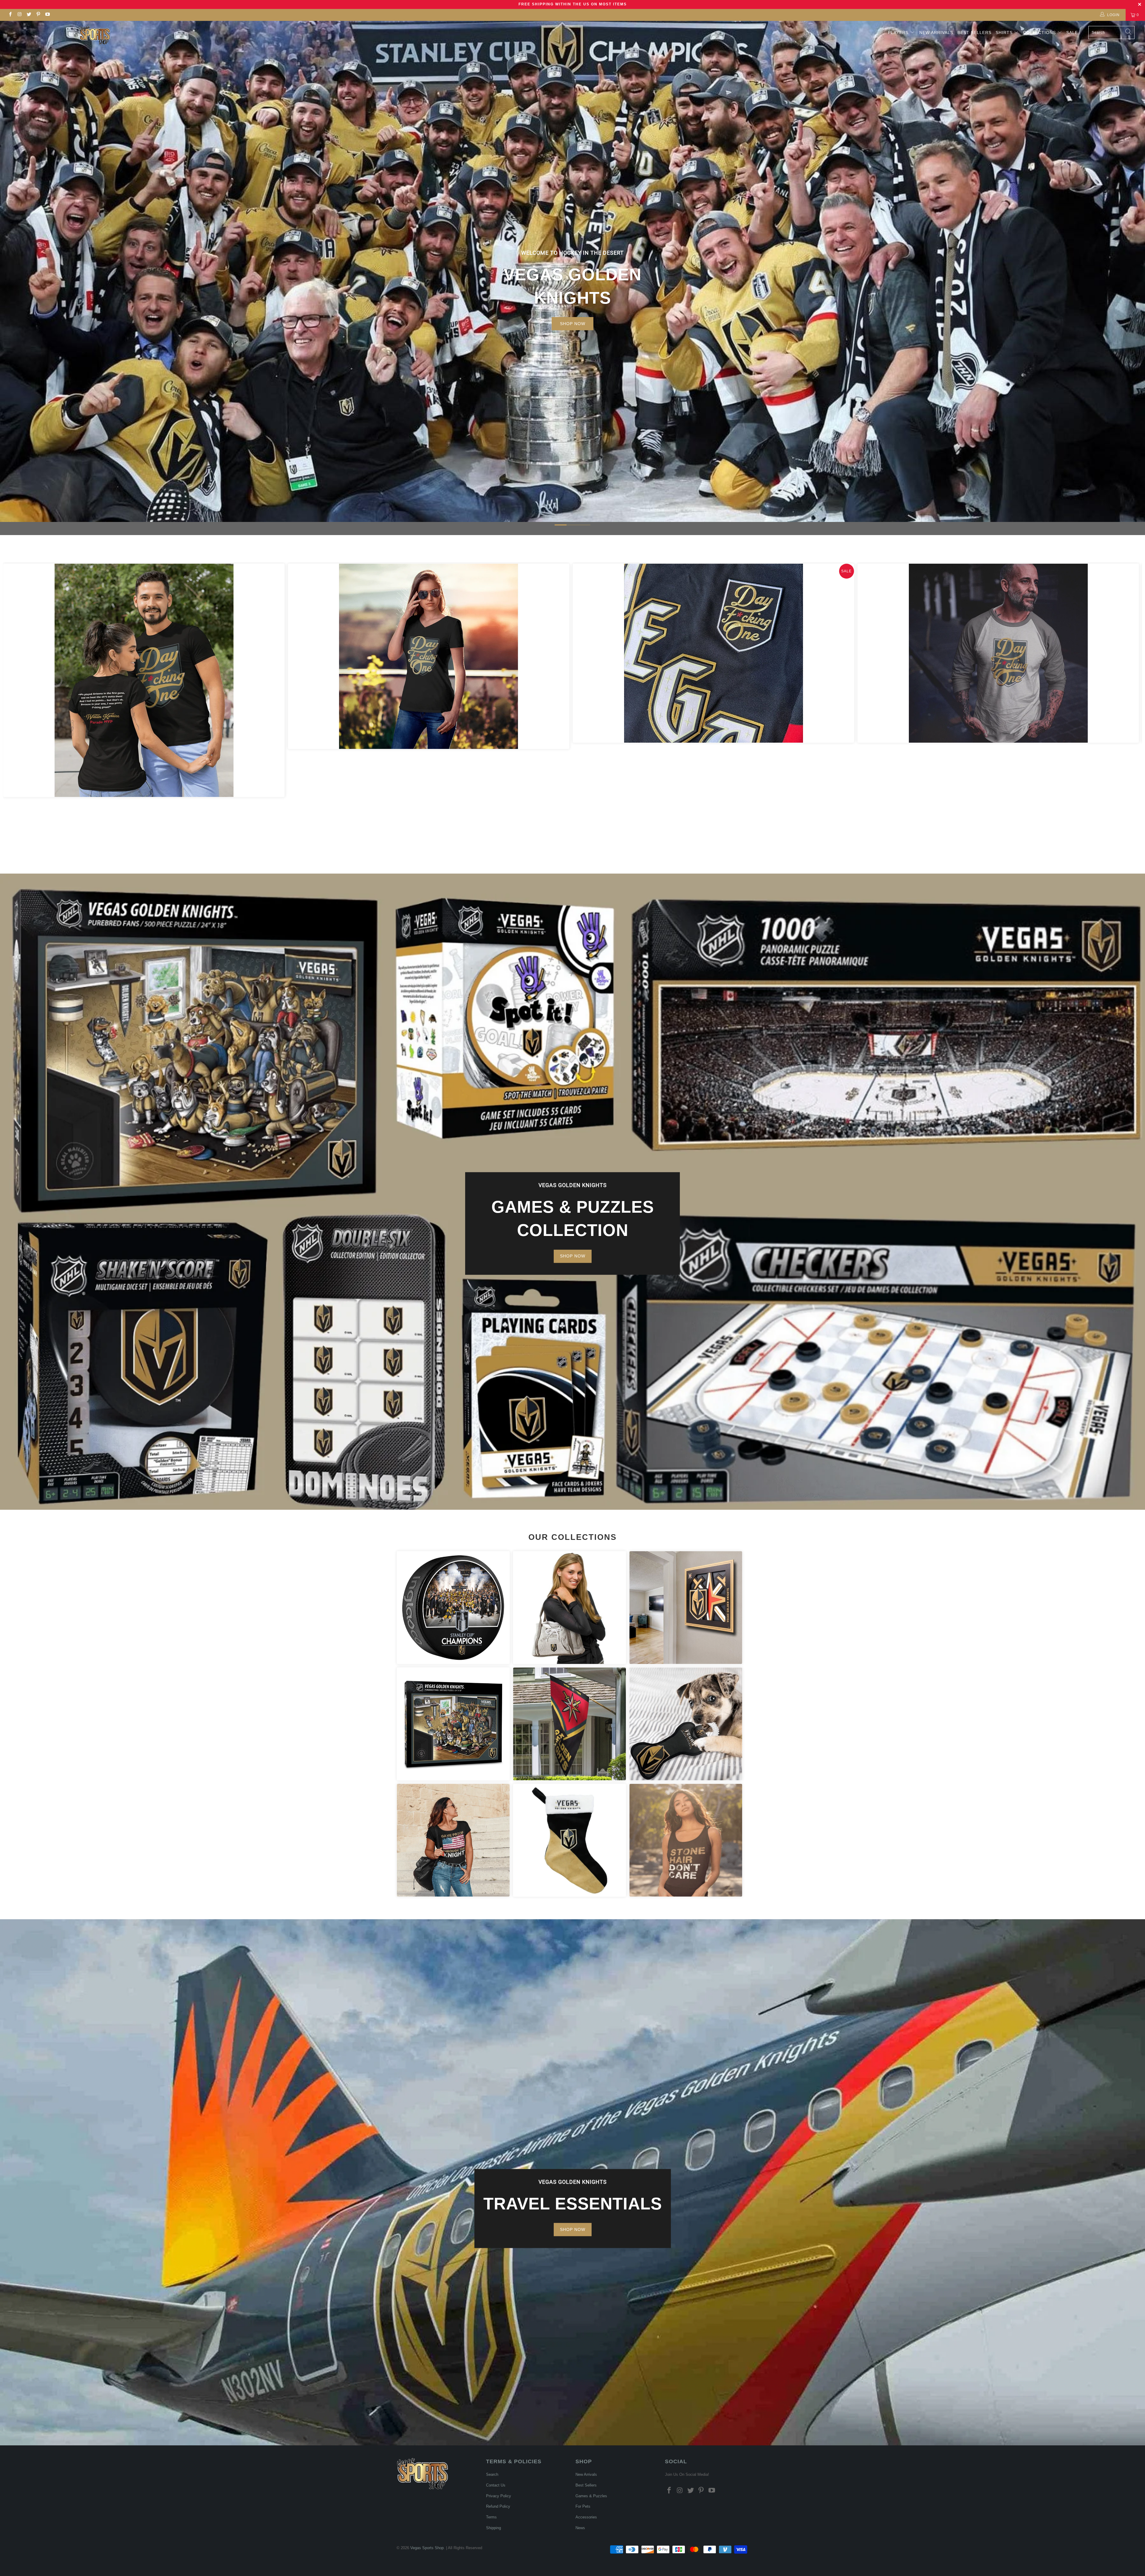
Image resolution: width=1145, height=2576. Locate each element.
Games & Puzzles (591, 2496)
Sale (1072, 33)
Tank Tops (686, 1840)
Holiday (570, 1840)
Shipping (493, 2528)
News (580, 2528)
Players (898, 33)
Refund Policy (498, 2506)
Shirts (1004, 33)
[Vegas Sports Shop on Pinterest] (38, 15)
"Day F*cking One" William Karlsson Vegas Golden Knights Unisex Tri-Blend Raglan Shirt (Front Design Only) (998, 653)
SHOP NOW (573, 324)
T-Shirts (453, 1840)
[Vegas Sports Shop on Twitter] (29, 15)
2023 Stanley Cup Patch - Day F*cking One (713, 653)
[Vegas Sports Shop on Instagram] (19, 15)
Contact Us (496, 2485)
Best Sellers (974, 33)
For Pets (686, 1724)
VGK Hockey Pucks (453, 1608)
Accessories (570, 1608)
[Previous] (18, 704)
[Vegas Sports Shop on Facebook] (10, 15)
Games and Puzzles (453, 1724)
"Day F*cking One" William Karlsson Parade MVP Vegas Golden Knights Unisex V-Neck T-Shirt (429, 656)
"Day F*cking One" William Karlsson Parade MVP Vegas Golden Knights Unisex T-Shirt (144, 680)
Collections (1040, 33)
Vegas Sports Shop (427, 2548)
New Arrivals (936, 33)
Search (492, 2474)
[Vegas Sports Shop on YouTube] (47, 15)
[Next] (1127, 704)
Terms (491, 2517)
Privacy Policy (499, 2496)
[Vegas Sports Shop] (95, 35)
